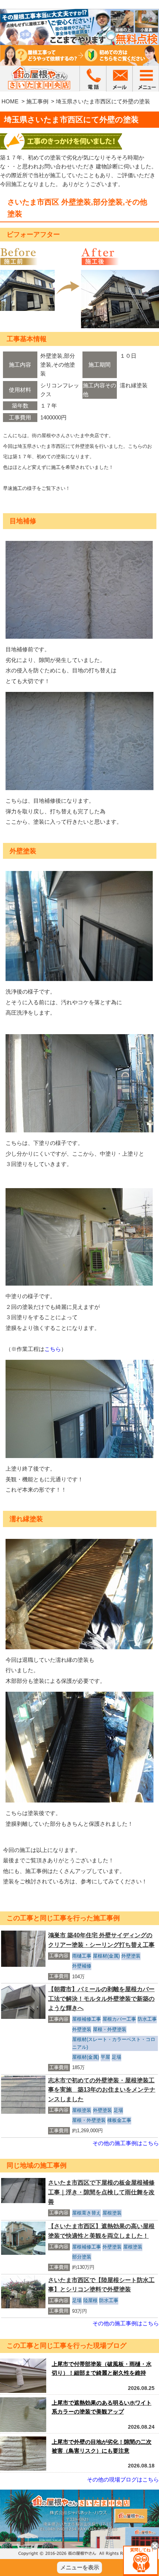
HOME (10, 101)
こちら (53, 1349)
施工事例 (37, 101)
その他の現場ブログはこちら (123, 2479)
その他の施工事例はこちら (126, 2143)
